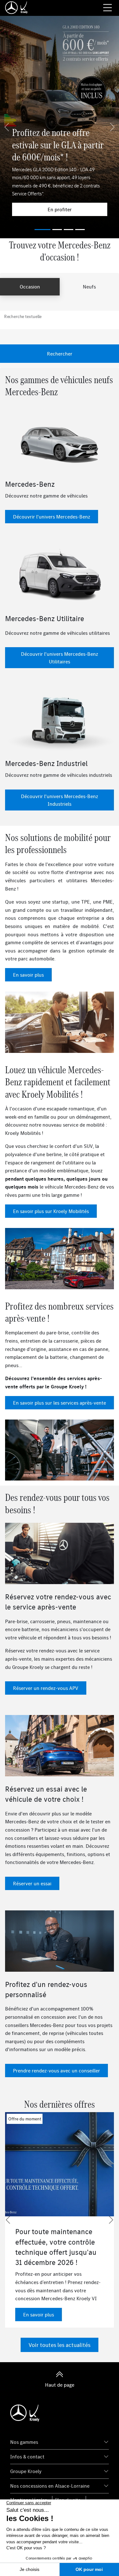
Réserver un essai (32, 1883)
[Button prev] (8, 2220)
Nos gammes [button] (24, 2442)
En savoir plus (28, 975)
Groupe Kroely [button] (26, 2471)
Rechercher (60, 354)
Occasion (30, 287)
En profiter (60, 209)
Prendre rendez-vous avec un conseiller (56, 2071)
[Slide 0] (43, 230)
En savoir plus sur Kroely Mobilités (51, 1211)
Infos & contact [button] (27, 2457)
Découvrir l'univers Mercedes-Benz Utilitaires (60, 658)
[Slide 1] (57, 230)
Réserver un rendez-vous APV (46, 1688)
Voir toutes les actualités (60, 2345)
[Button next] (111, 2220)
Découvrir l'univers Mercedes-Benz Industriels (60, 800)
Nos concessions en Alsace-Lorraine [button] (50, 2486)
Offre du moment (25, 2119)
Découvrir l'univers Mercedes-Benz (52, 517)
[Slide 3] (80, 230)
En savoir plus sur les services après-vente (60, 1403)
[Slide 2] (69, 230)
